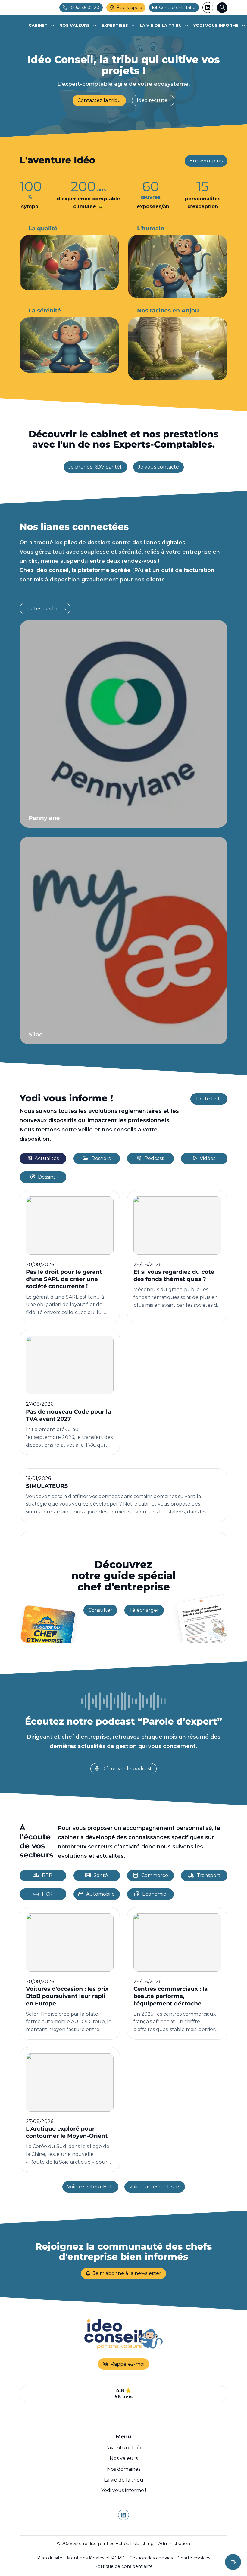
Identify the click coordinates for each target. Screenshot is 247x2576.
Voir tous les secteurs (155, 2187)
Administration (174, 2544)
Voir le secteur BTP (90, 2187)
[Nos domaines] (118, 26)
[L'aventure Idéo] (42, 26)
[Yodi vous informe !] (219, 26)
